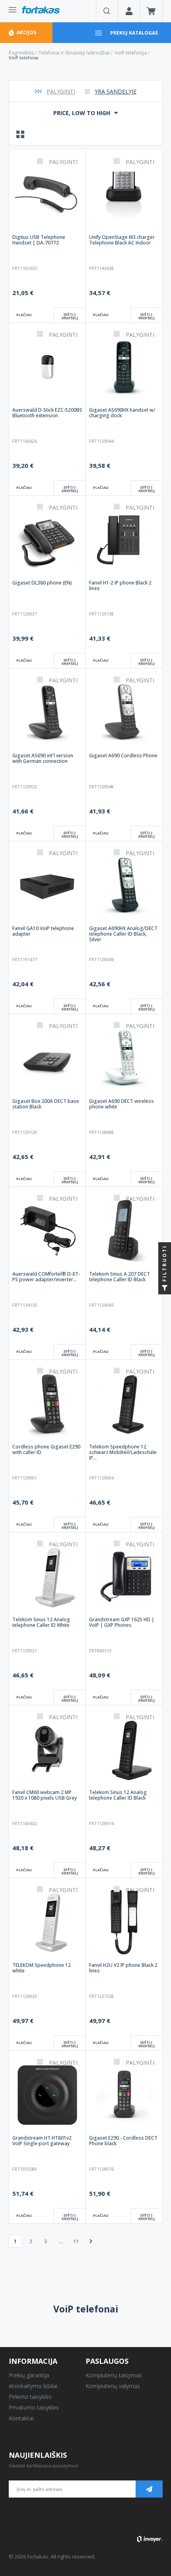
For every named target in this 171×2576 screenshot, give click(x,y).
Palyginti (61, 91)
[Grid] (21, 134)
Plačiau (24, 315)
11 (76, 2241)
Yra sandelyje (116, 91)
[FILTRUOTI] (165, 1288)
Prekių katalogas (134, 33)
